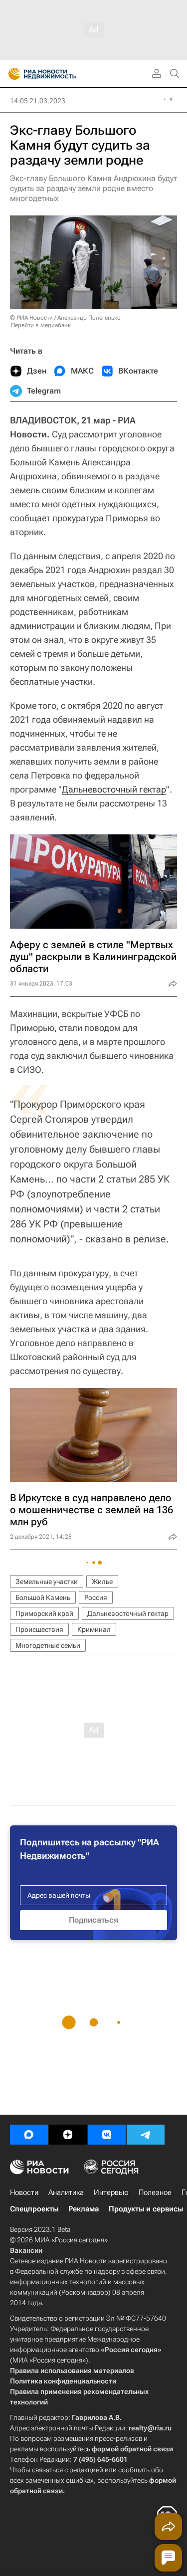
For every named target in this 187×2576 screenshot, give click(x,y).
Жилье (102, 1582)
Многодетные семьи (48, 1645)
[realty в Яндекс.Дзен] (68, 2135)
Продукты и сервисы (146, 2209)
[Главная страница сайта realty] (60, 74)
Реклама (84, 2209)
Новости (24, 2192)
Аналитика (66, 2192)
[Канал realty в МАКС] (29, 2135)
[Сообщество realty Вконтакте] (107, 2135)
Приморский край (44, 1613)
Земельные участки (47, 1582)
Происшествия (39, 1629)
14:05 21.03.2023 (38, 101)
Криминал (94, 1629)
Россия (96, 1597)
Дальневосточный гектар (114, 789)
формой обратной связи (132, 2449)
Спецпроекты (34, 2209)
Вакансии (26, 2250)
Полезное (155, 2192)
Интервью (111, 2192)
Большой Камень (43, 1597)
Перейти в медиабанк (41, 325)
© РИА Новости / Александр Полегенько (65, 318)
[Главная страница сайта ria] (11, 74)
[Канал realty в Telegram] (146, 2135)
